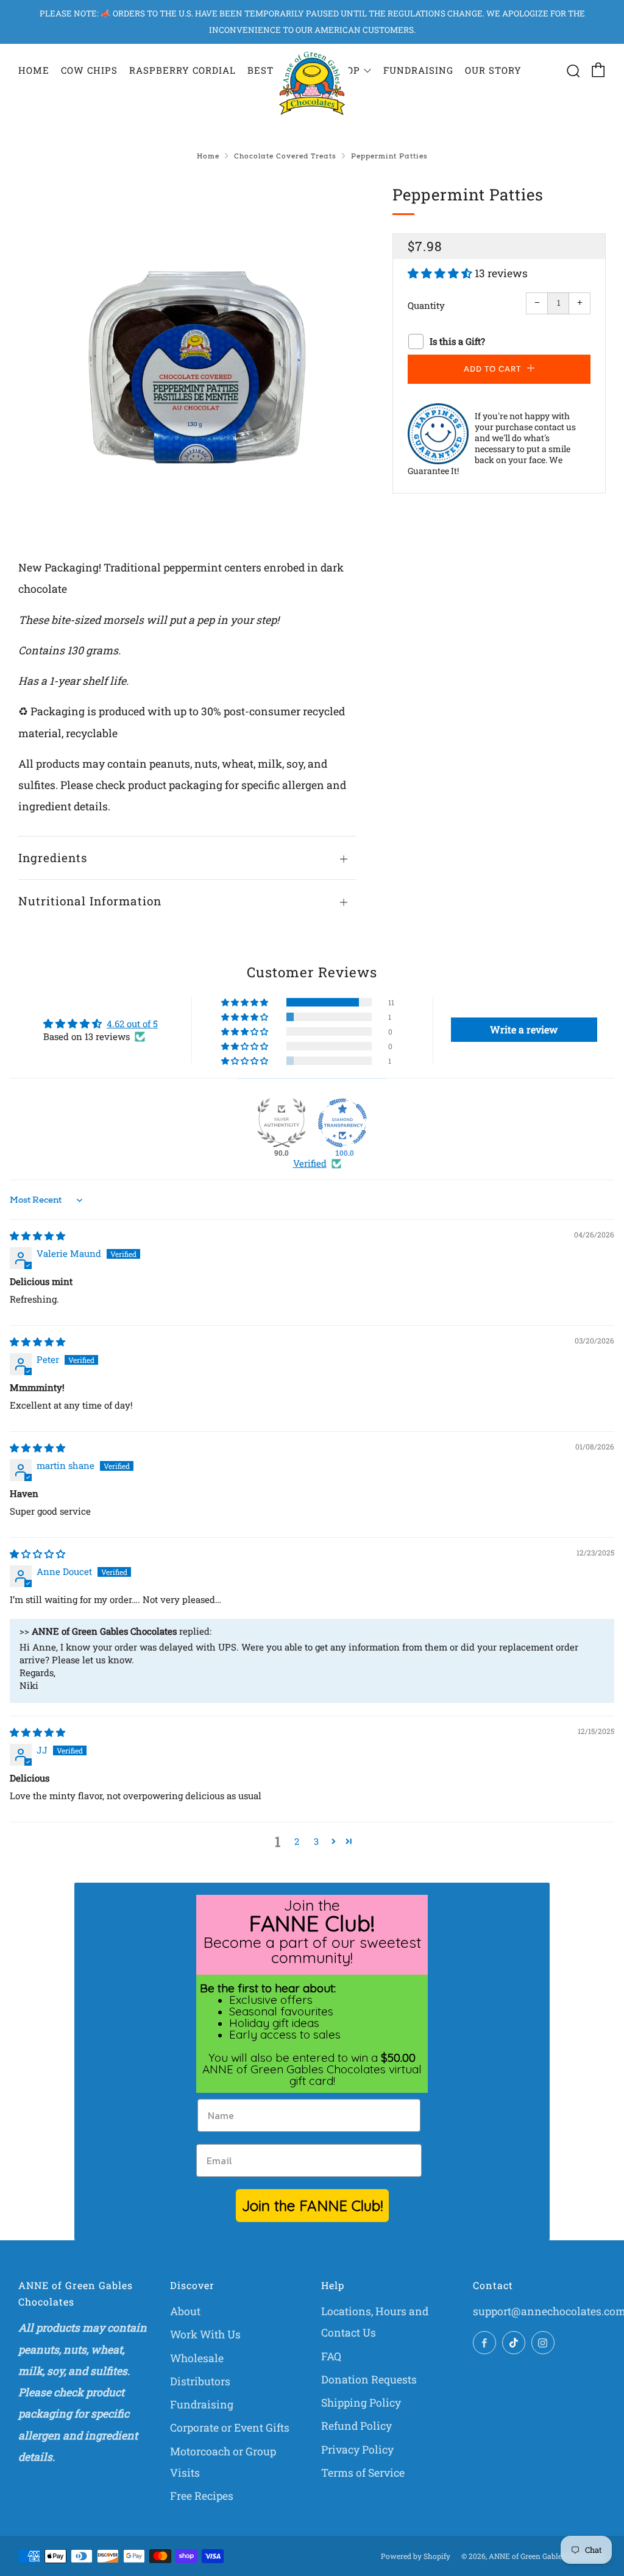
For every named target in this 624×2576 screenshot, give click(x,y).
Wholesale (197, 2358)
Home (34, 70)
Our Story (493, 70)
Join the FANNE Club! (312, 2206)
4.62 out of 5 (132, 1024)
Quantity (426, 305)
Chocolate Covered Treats (285, 156)
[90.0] (282, 1123)
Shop (346, 70)
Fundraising (418, 70)
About (185, 2311)
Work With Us (205, 2334)
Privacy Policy (357, 2450)
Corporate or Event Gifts (230, 2428)
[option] (187, 351)
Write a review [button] (524, 1029)
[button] (441, 273)
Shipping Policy (361, 2403)
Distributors (200, 2381)
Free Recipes (202, 2496)
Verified (310, 1163)
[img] (37, 1236)
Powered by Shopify (416, 2556)
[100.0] (342, 1123)
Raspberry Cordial (183, 70)
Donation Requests (369, 2380)
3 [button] (316, 1841)
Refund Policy (356, 2426)
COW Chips (89, 70)
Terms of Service (363, 2473)
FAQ (331, 2356)
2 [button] (297, 1841)
